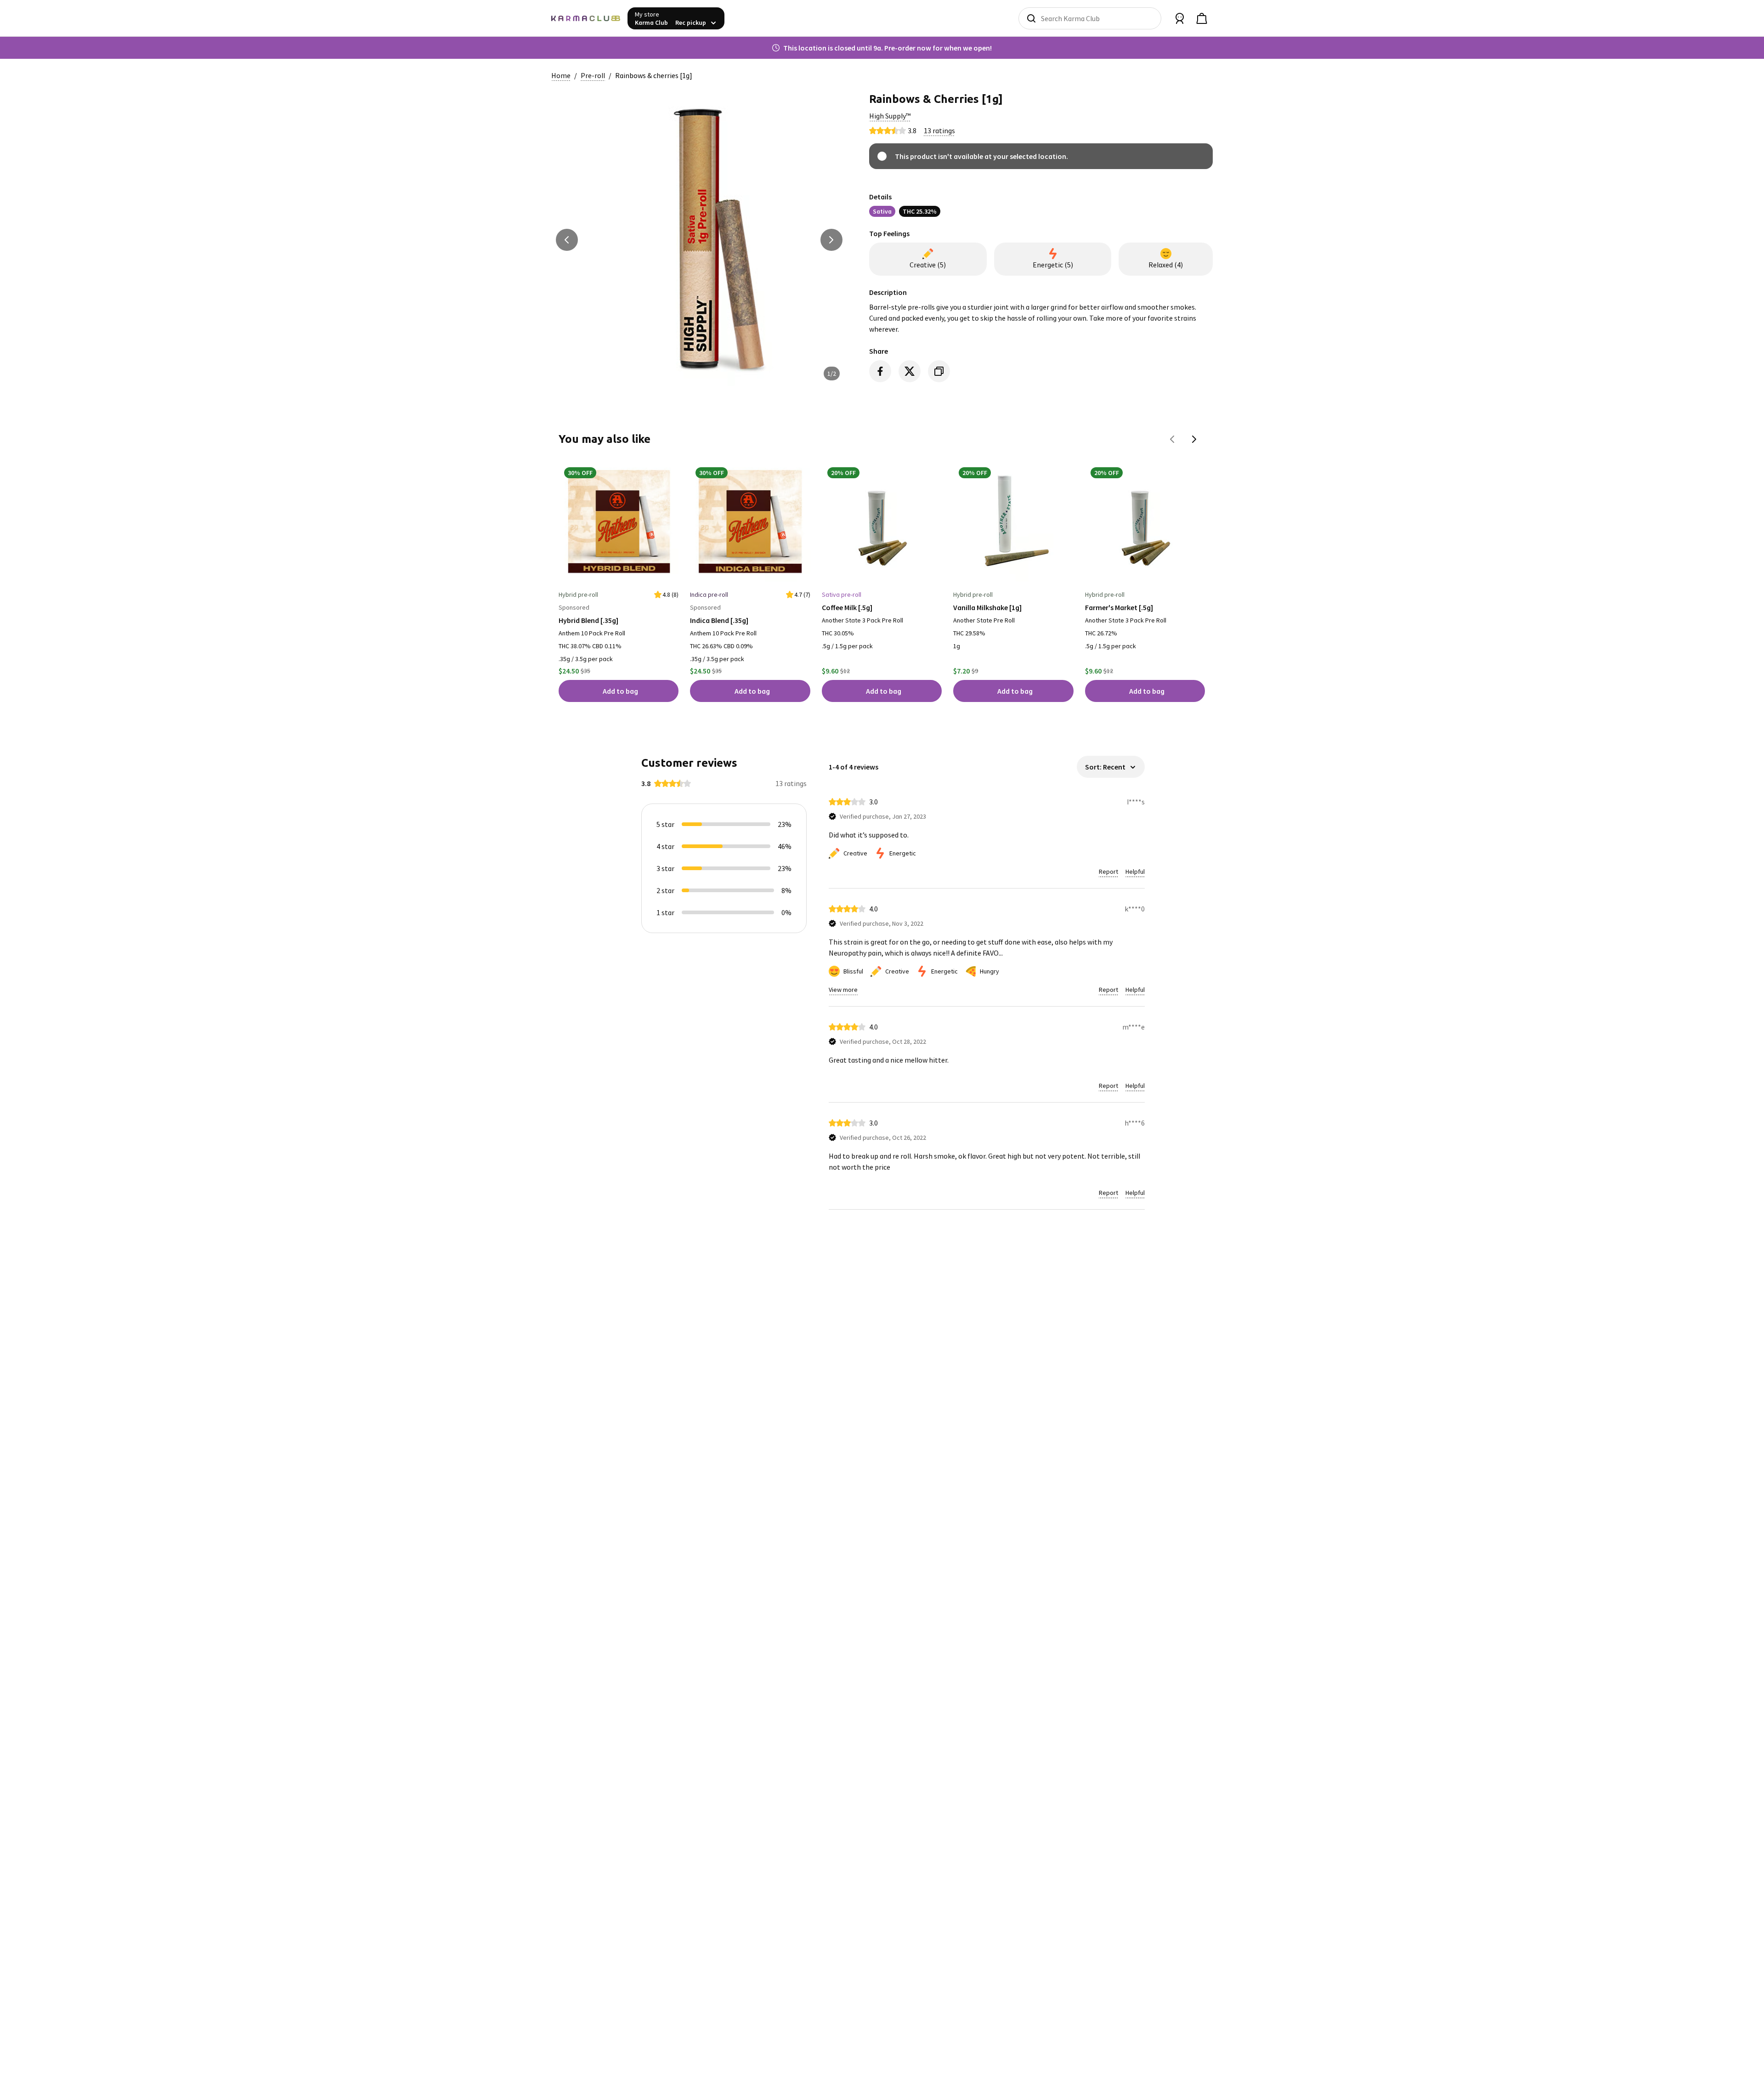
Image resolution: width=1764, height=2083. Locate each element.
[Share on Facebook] (880, 371)
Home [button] (561, 75)
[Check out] (1202, 18)
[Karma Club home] (586, 18)
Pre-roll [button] (593, 75)
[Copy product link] (939, 371)
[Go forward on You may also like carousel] (1194, 439)
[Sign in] (1180, 18)
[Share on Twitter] (910, 371)
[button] (890, 116)
